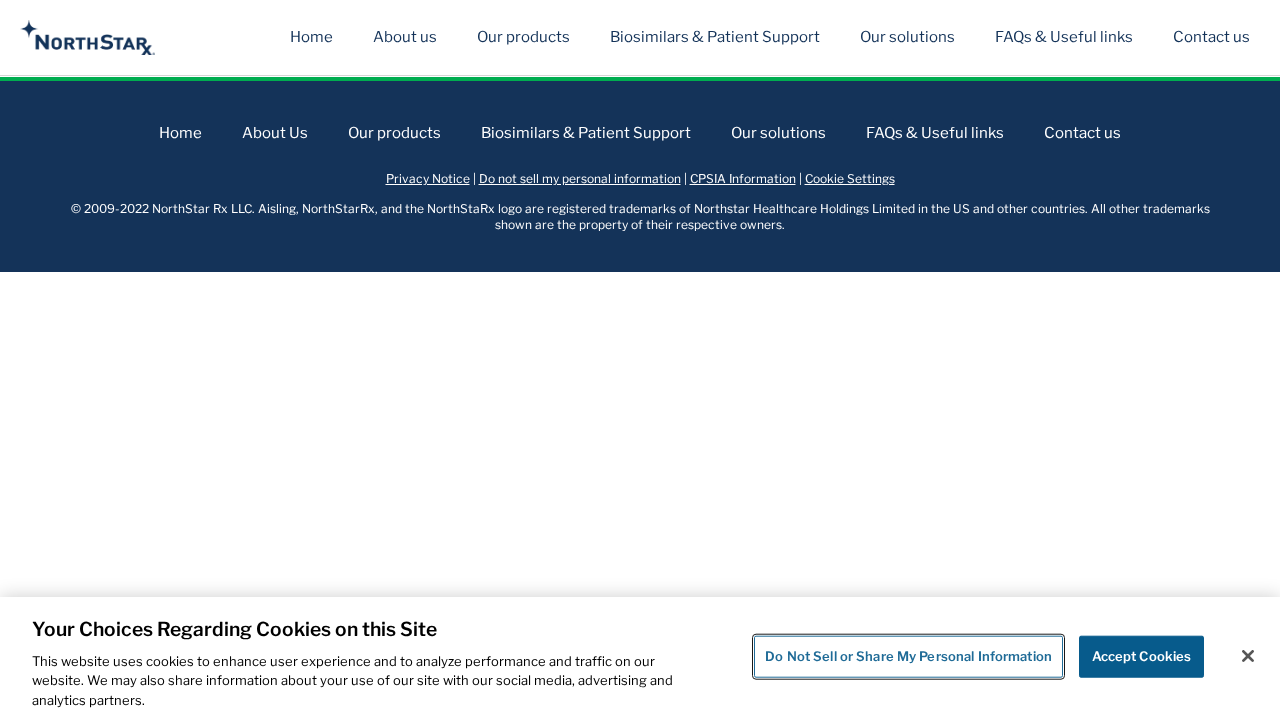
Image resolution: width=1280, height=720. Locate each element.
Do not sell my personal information (580, 178)
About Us (275, 133)
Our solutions (907, 37)
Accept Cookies (1142, 656)
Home (311, 37)
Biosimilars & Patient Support (715, 37)
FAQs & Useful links (1064, 37)
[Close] (1248, 656)
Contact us (1211, 37)
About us (405, 37)
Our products (523, 37)
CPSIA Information (743, 178)
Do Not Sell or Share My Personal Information (908, 656)
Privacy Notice (428, 178)
